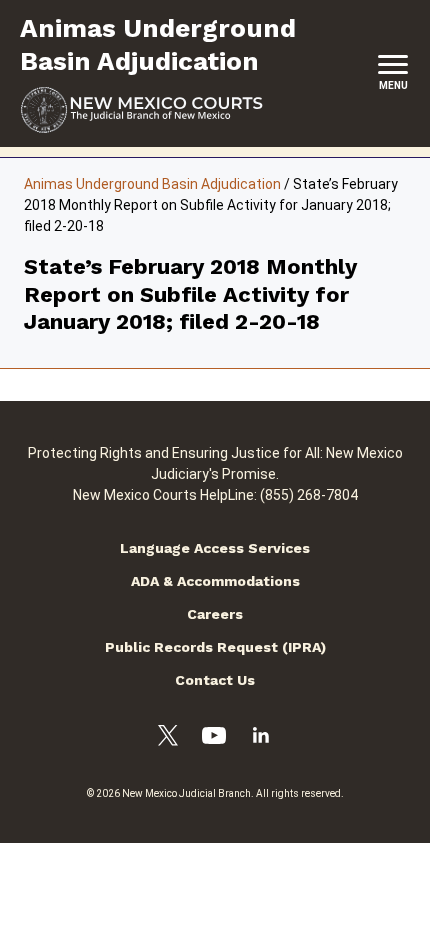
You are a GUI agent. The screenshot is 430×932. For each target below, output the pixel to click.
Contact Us (215, 680)
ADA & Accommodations (215, 581)
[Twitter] (168, 738)
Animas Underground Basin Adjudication (152, 184)
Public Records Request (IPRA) (215, 647)
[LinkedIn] (261, 738)
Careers (215, 614)
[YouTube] (214, 738)
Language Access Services (215, 548)
